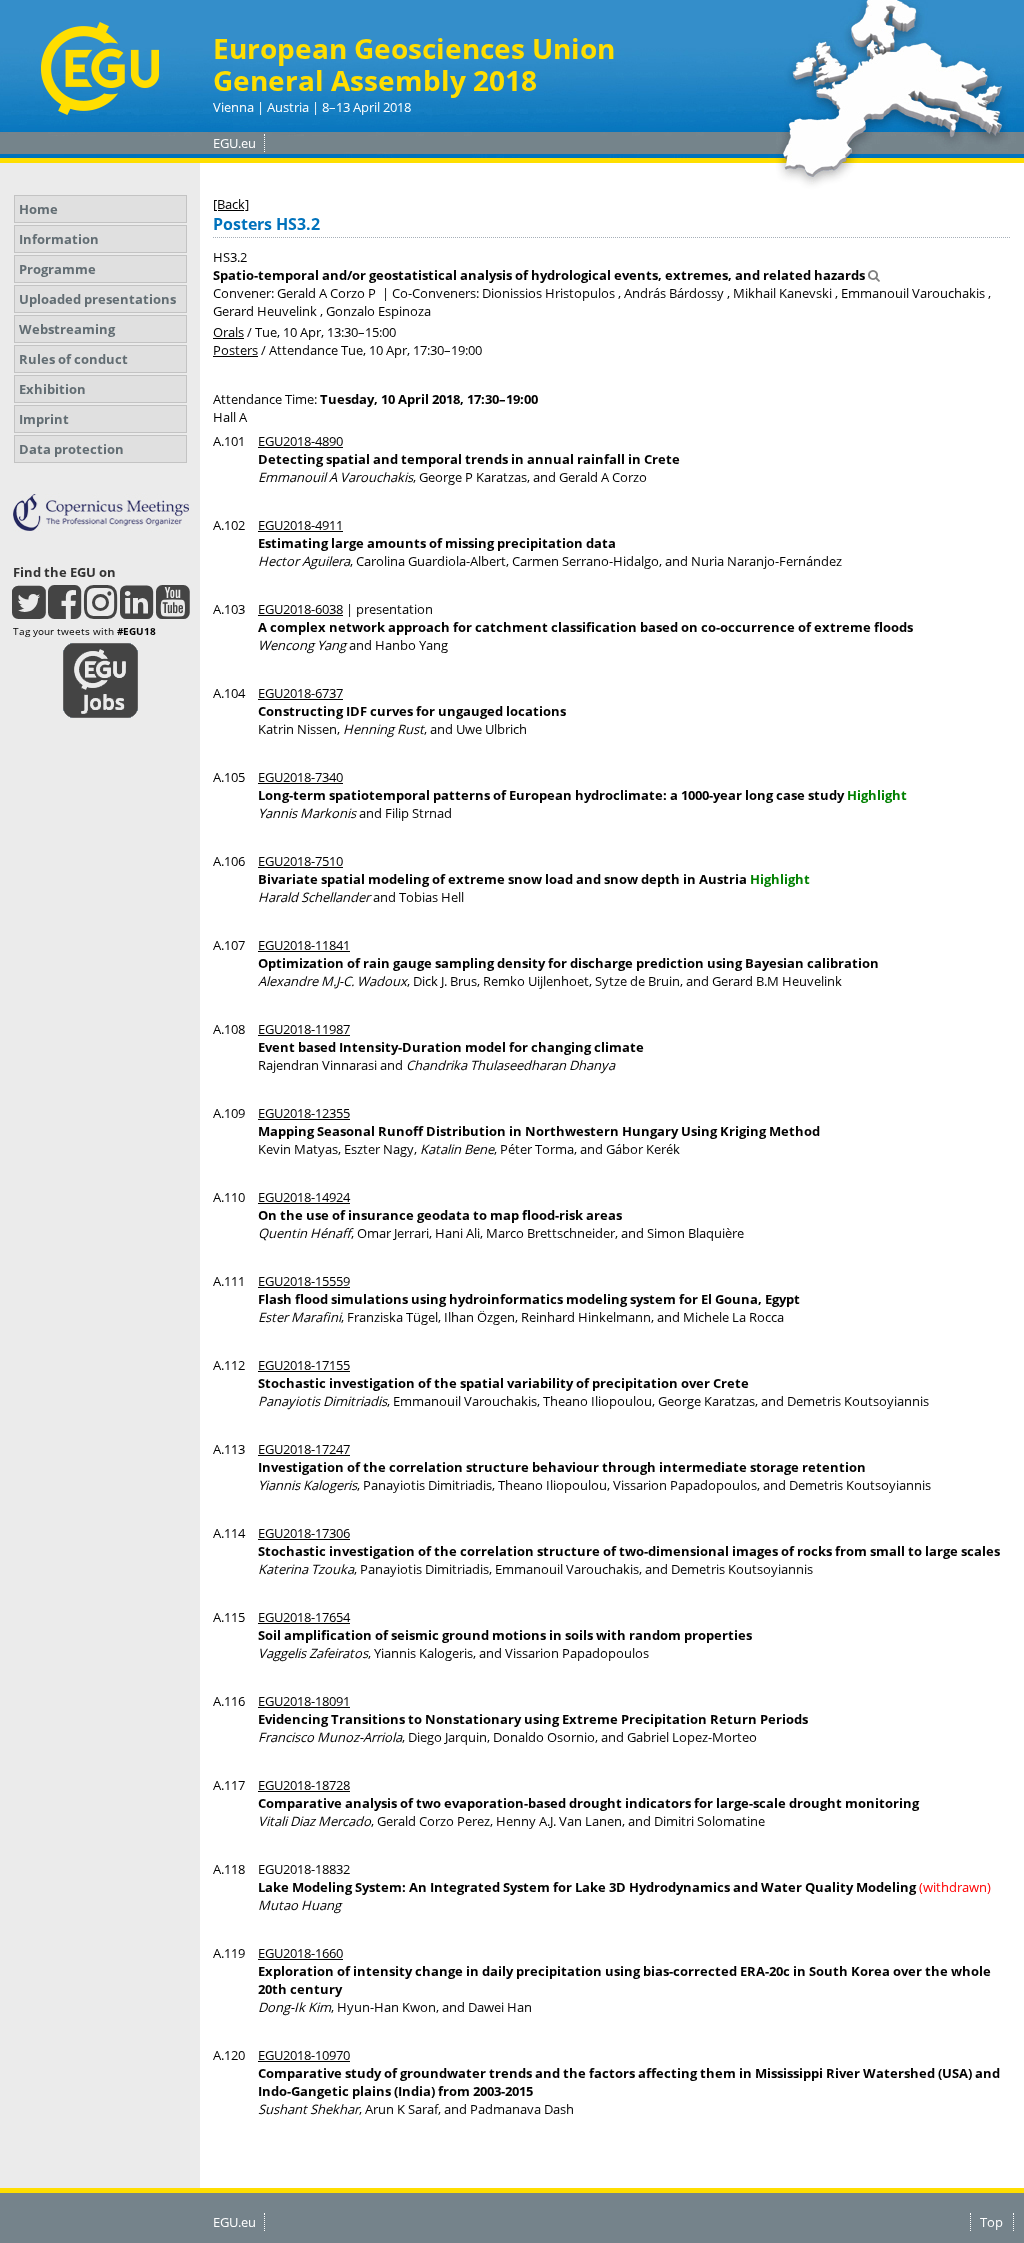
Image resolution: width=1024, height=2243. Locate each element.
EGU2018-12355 (304, 1113)
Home (38, 209)
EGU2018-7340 (300, 777)
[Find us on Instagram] (100, 611)
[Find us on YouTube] (172, 611)
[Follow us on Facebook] (64, 611)
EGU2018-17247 (304, 1449)
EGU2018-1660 (300, 1953)
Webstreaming (67, 329)
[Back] (231, 204)
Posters (235, 350)
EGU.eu (234, 143)
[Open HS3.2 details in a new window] (874, 275)
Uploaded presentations (97, 299)
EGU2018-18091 (304, 1701)
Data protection (71, 449)
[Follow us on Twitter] (28, 611)
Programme (57, 269)
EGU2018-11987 (304, 1029)
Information (59, 239)
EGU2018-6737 (300, 693)
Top (991, 2222)
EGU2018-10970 (304, 2055)
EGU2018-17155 (304, 1365)
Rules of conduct (73, 359)
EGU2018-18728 (304, 1785)
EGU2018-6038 (300, 609)
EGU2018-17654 (304, 1617)
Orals (228, 332)
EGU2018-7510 (300, 861)
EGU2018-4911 (300, 525)
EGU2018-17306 (304, 1533)
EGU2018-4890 (300, 441)
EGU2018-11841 (304, 945)
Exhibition (52, 389)
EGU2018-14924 (304, 1197)
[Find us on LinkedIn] (136, 611)
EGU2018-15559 (304, 1281)
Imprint (44, 419)
